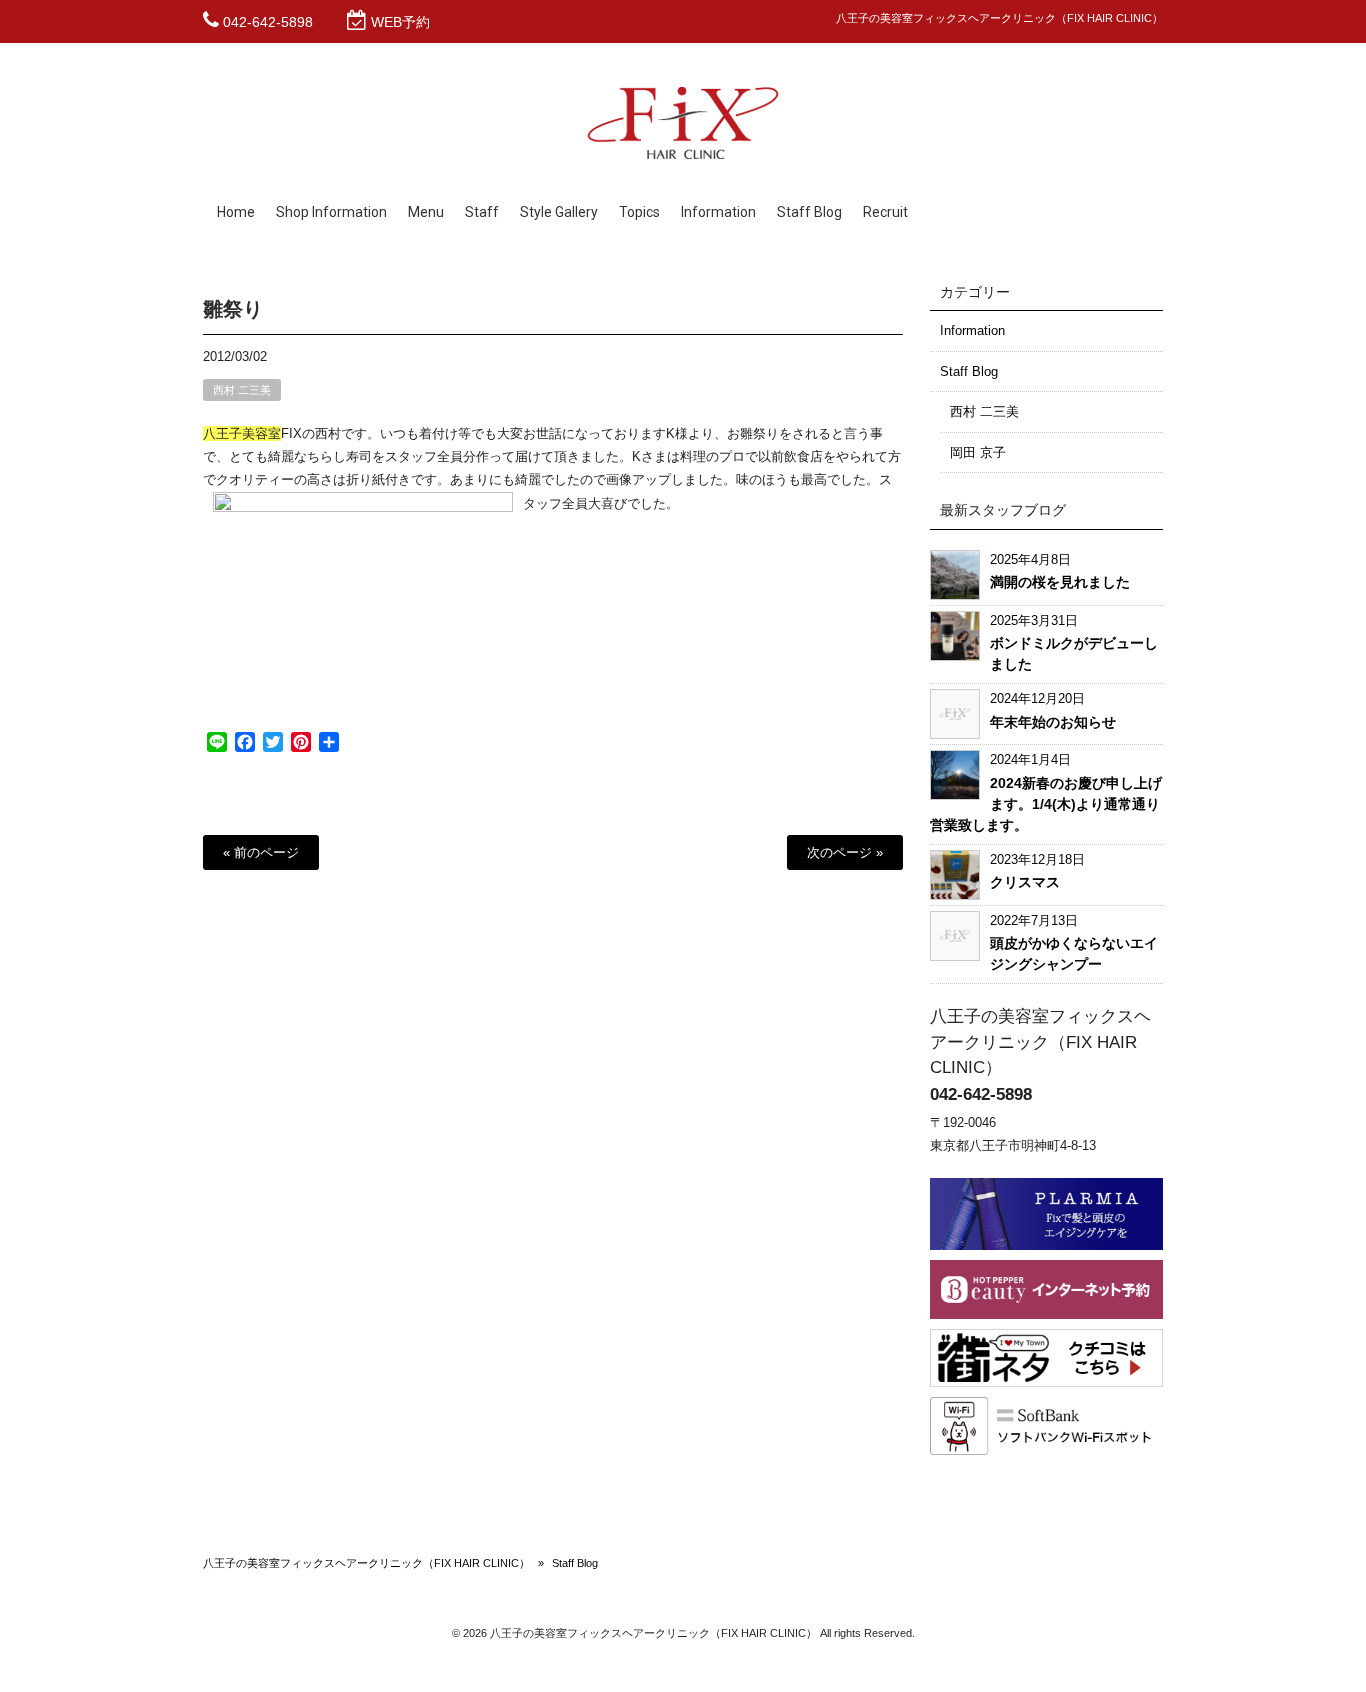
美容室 (261, 433)
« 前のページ (261, 852)
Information (972, 330)
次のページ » (845, 852)
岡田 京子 (978, 452)
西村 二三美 (242, 390)
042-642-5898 (268, 22)
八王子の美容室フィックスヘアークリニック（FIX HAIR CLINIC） (366, 1563)
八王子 (222, 433)
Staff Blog (969, 371)
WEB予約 (400, 22)
